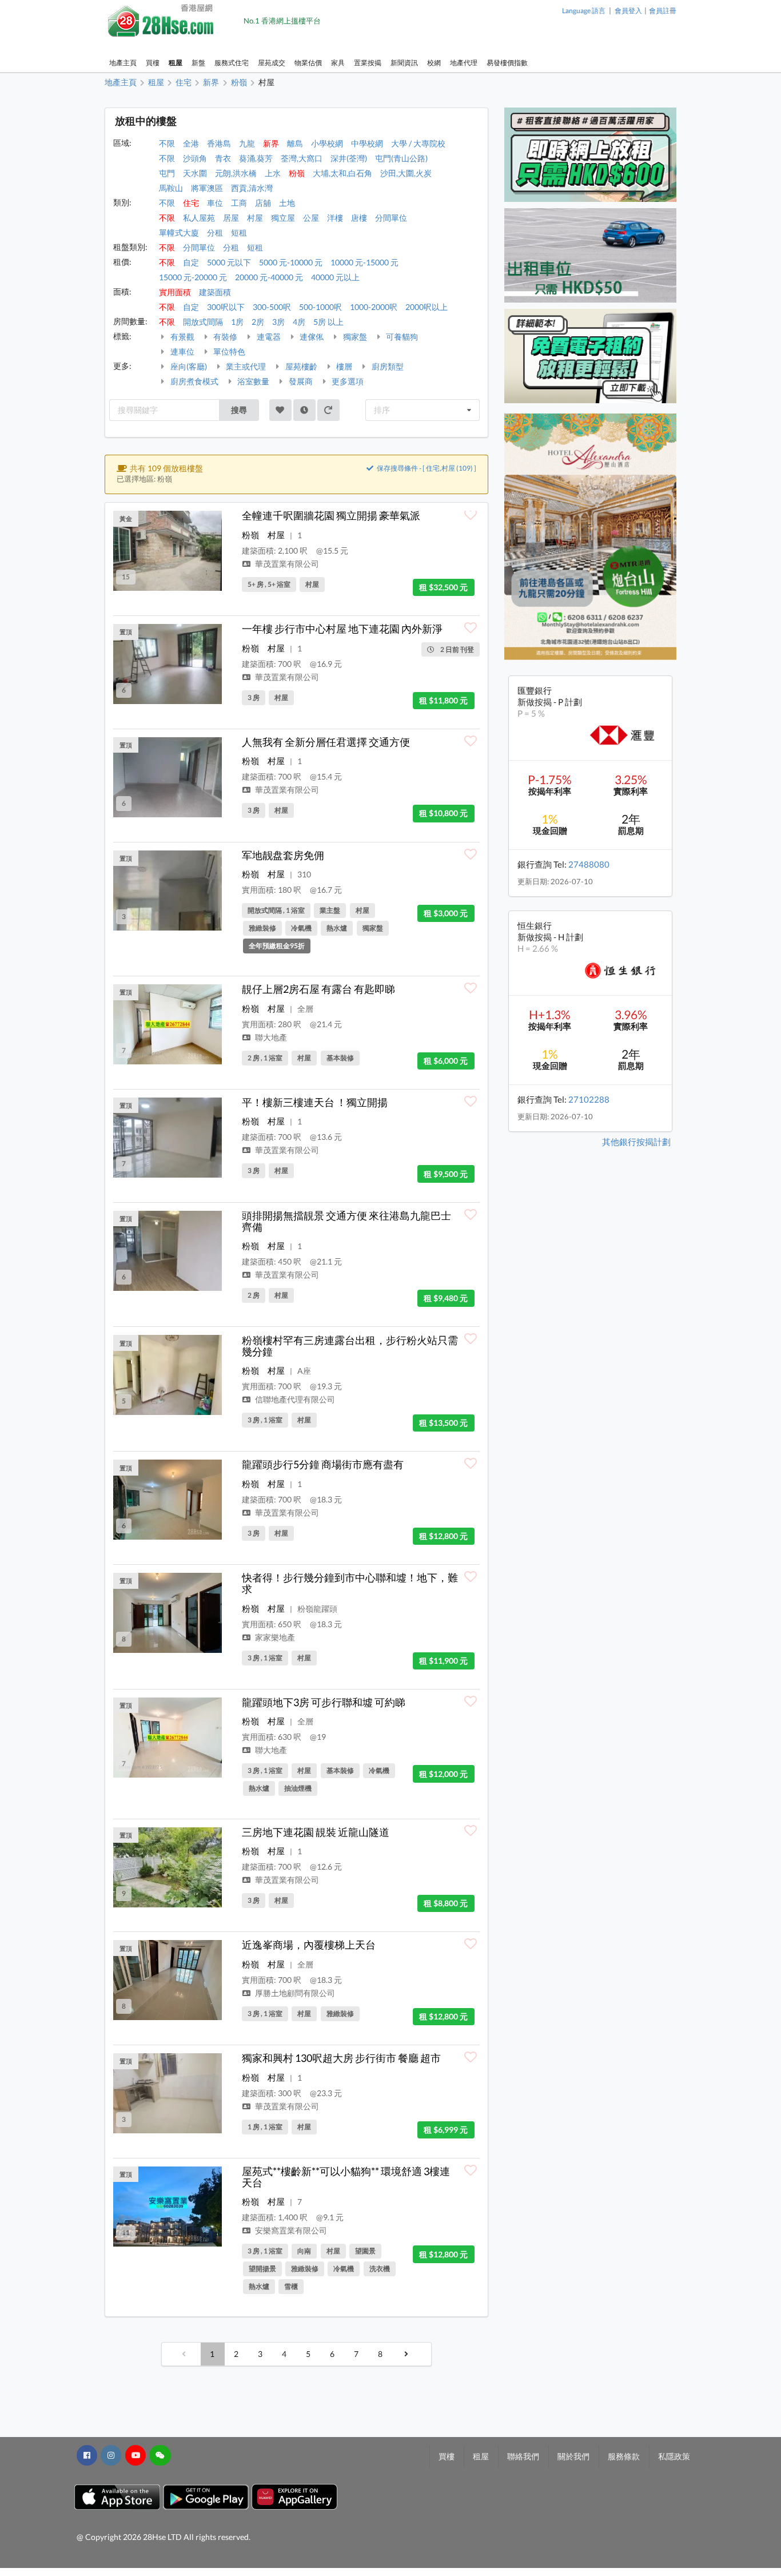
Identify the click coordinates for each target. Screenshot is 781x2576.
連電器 (268, 337)
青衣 (223, 158)
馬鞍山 (171, 188)
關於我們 (573, 2456)
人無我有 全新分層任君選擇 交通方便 (326, 742)
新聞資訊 (404, 63)
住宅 (191, 203)
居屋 (231, 218)
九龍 (247, 143)
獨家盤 (354, 337)
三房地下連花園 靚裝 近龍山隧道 (316, 1832)
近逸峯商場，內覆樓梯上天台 (309, 1945)
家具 (338, 63)
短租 (239, 232)
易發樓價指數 (507, 63)
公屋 (311, 218)
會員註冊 (663, 11)
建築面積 (215, 292)
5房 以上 (328, 322)
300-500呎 (272, 307)
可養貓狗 (401, 337)
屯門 (167, 173)
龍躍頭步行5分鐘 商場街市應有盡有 (323, 1464)
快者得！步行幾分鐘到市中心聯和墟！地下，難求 (350, 1583)
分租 (215, 232)
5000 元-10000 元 (291, 262)
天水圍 (195, 173)
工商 (239, 203)
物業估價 (308, 63)
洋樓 (335, 218)
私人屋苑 (199, 218)
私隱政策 (674, 2456)
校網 (434, 63)
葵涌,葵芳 (256, 158)
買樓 (153, 63)
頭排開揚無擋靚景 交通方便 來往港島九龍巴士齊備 (346, 1221)
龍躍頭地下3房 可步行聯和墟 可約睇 (324, 1702)
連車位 (182, 351)
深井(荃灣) (349, 158)
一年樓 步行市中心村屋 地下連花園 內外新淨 (342, 629)
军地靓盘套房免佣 (283, 855)
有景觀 (182, 337)
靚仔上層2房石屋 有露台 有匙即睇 (318, 989)
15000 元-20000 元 (193, 277)
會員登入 (628, 11)
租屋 (176, 63)
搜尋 (239, 410)
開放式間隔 (203, 322)
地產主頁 (123, 63)
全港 (191, 143)
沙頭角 (195, 158)
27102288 (589, 1099)
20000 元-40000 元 (269, 277)
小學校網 (327, 143)
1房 (237, 322)
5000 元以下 (229, 262)
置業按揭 (368, 63)
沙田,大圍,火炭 (406, 173)
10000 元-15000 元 (364, 262)
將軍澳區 (207, 188)
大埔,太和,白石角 (342, 173)
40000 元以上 (335, 277)
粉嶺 (297, 173)
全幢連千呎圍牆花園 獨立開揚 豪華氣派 (331, 515)
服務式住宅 (232, 63)
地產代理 (464, 63)
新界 (271, 143)
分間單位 (391, 218)
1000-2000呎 (374, 307)
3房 (278, 322)
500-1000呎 (320, 307)
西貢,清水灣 (252, 188)
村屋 (255, 218)
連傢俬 (311, 337)
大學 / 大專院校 (418, 143)
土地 (287, 203)
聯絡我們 (523, 2456)
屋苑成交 (272, 63)
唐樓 (359, 218)
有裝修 (224, 337)
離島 (295, 143)
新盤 (198, 63)
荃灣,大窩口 (302, 158)
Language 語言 (584, 11)
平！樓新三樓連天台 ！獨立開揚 (315, 1102)
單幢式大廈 (179, 232)
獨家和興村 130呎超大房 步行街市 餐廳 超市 (341, 2058)
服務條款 (624, 2456)
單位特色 (228, 351)
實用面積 (175, 292)
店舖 (263, 203)
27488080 (589, 864)
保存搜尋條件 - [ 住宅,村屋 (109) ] (426, 468)
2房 (258, 322)
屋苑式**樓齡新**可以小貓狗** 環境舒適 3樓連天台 (346, 2177)
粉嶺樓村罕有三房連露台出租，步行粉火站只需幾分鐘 (350, 1346)
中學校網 (367, 143)
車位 (215, 203)
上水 (273, 173)
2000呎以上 (427, 307)
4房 (299, 322)
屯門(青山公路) (401, 158)
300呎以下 (226, 307)
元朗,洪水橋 (236, 173)
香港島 (219, 143)
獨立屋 (283, 218)
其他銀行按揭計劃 (636, 1142)
